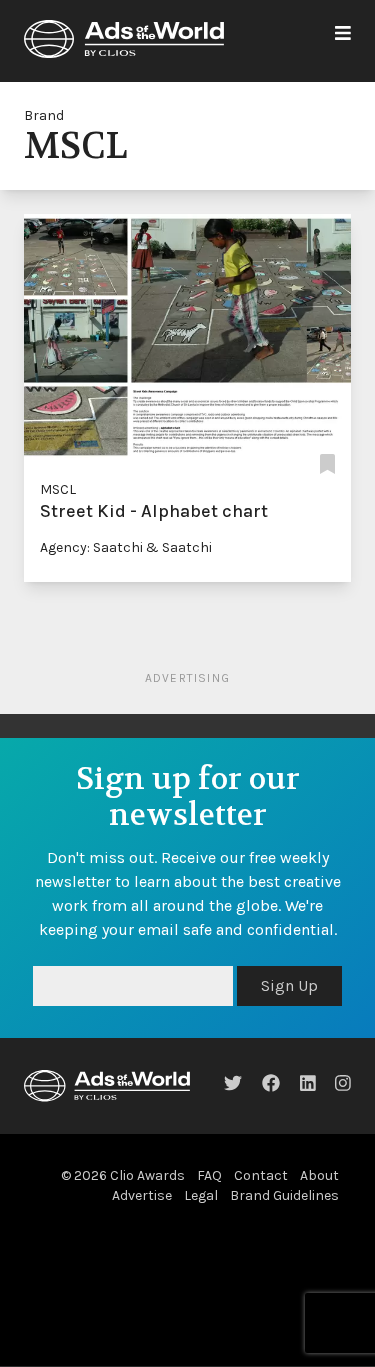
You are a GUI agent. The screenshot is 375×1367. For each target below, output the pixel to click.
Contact (261, 1175)
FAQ (209, 1175)
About (319, 1175)
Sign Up (289, 985)
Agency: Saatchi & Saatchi (126, 547)
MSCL (58, 489)
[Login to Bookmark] (327, 465)
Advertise (142, 1195)
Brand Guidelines (284, 1195)
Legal (201, 1195)
